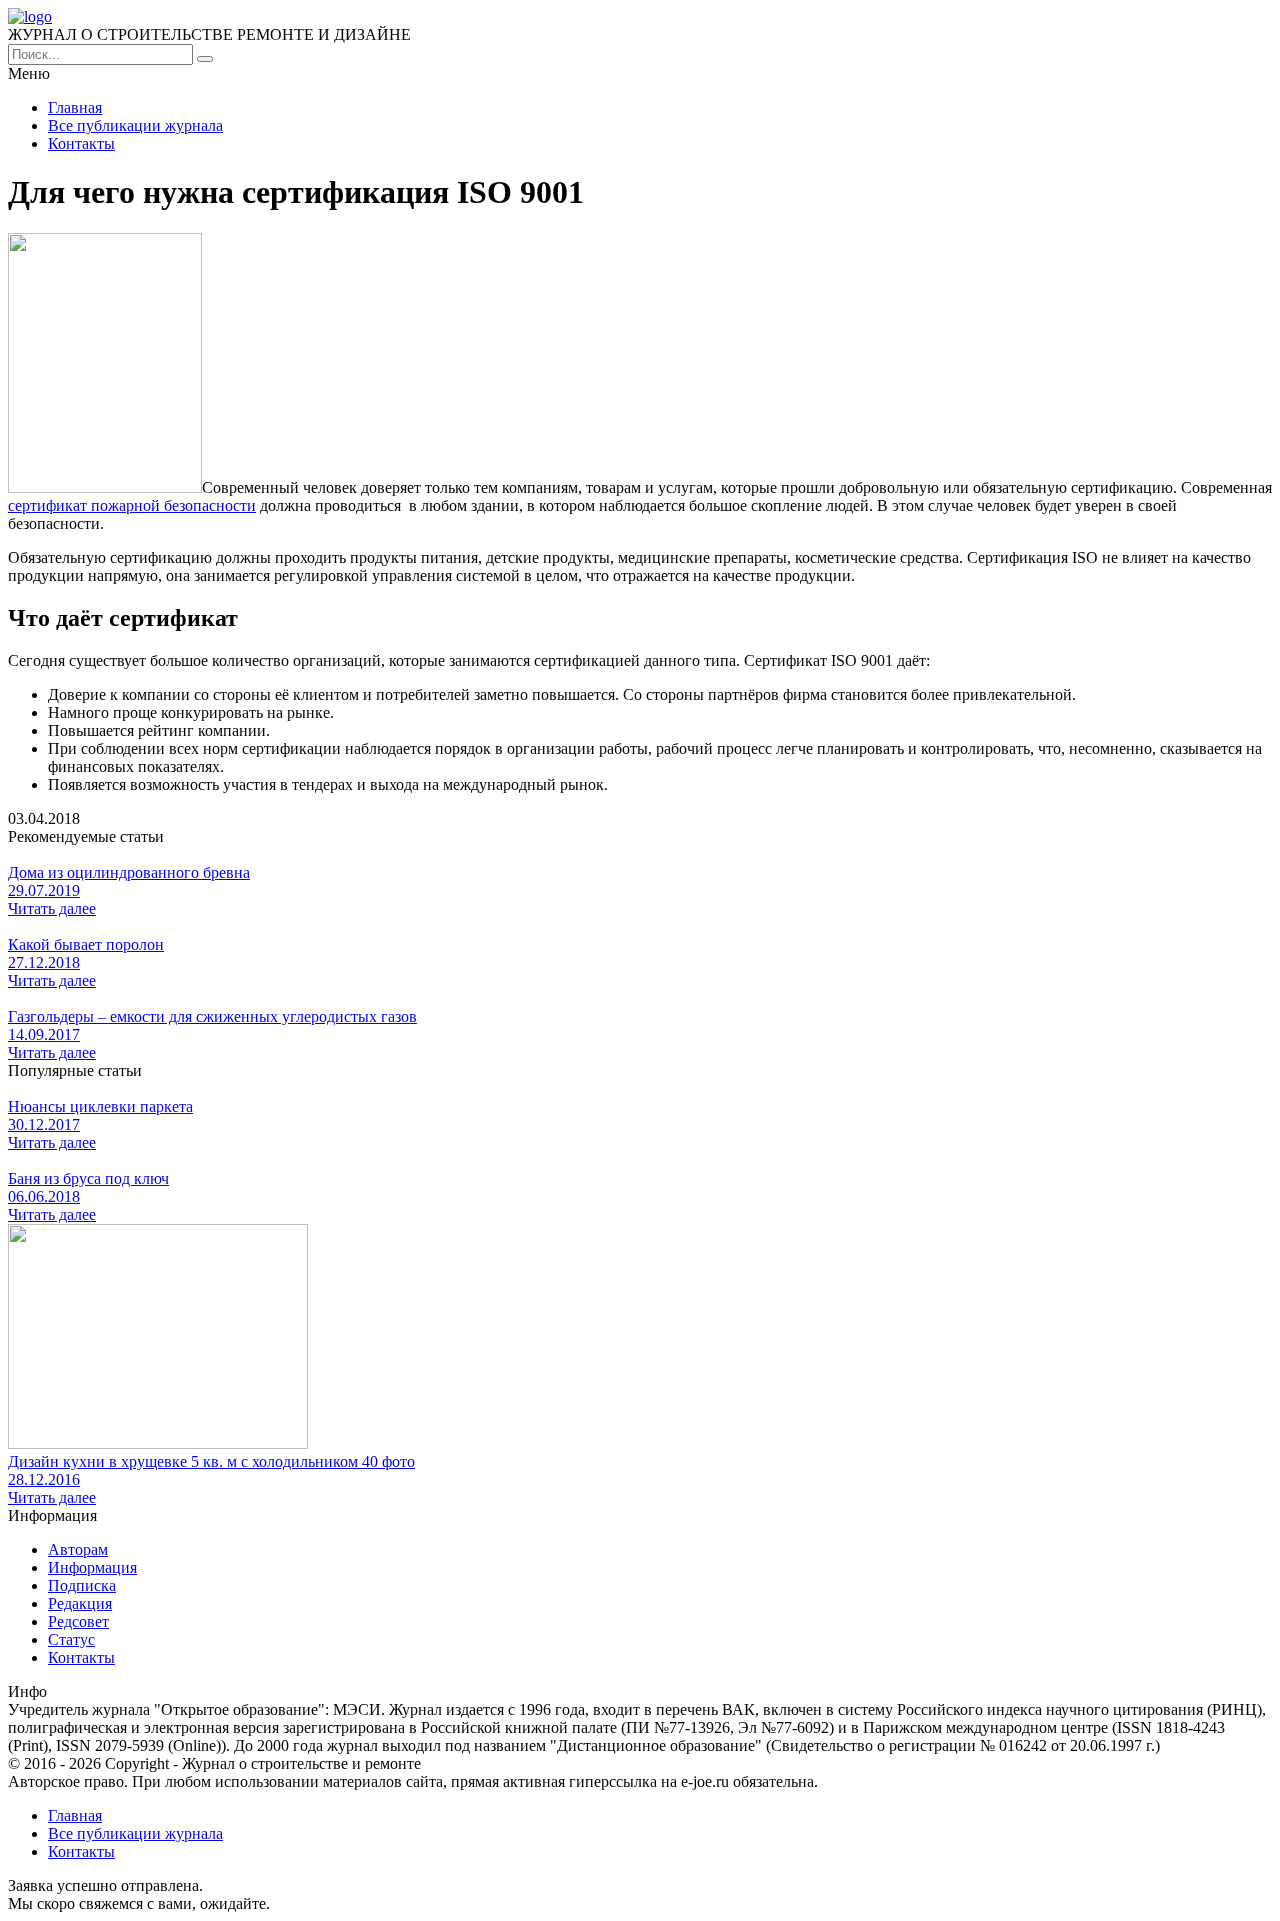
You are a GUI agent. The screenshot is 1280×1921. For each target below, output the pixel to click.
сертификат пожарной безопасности (132, 505)
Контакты (81, 143)
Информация (92, 1567)
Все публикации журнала (135, 125)
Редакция (80, 1603)
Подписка (82, 1585)
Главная (75, 107)
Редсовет (78, 1621)
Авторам (78, 1549)
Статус (71, 1639)
